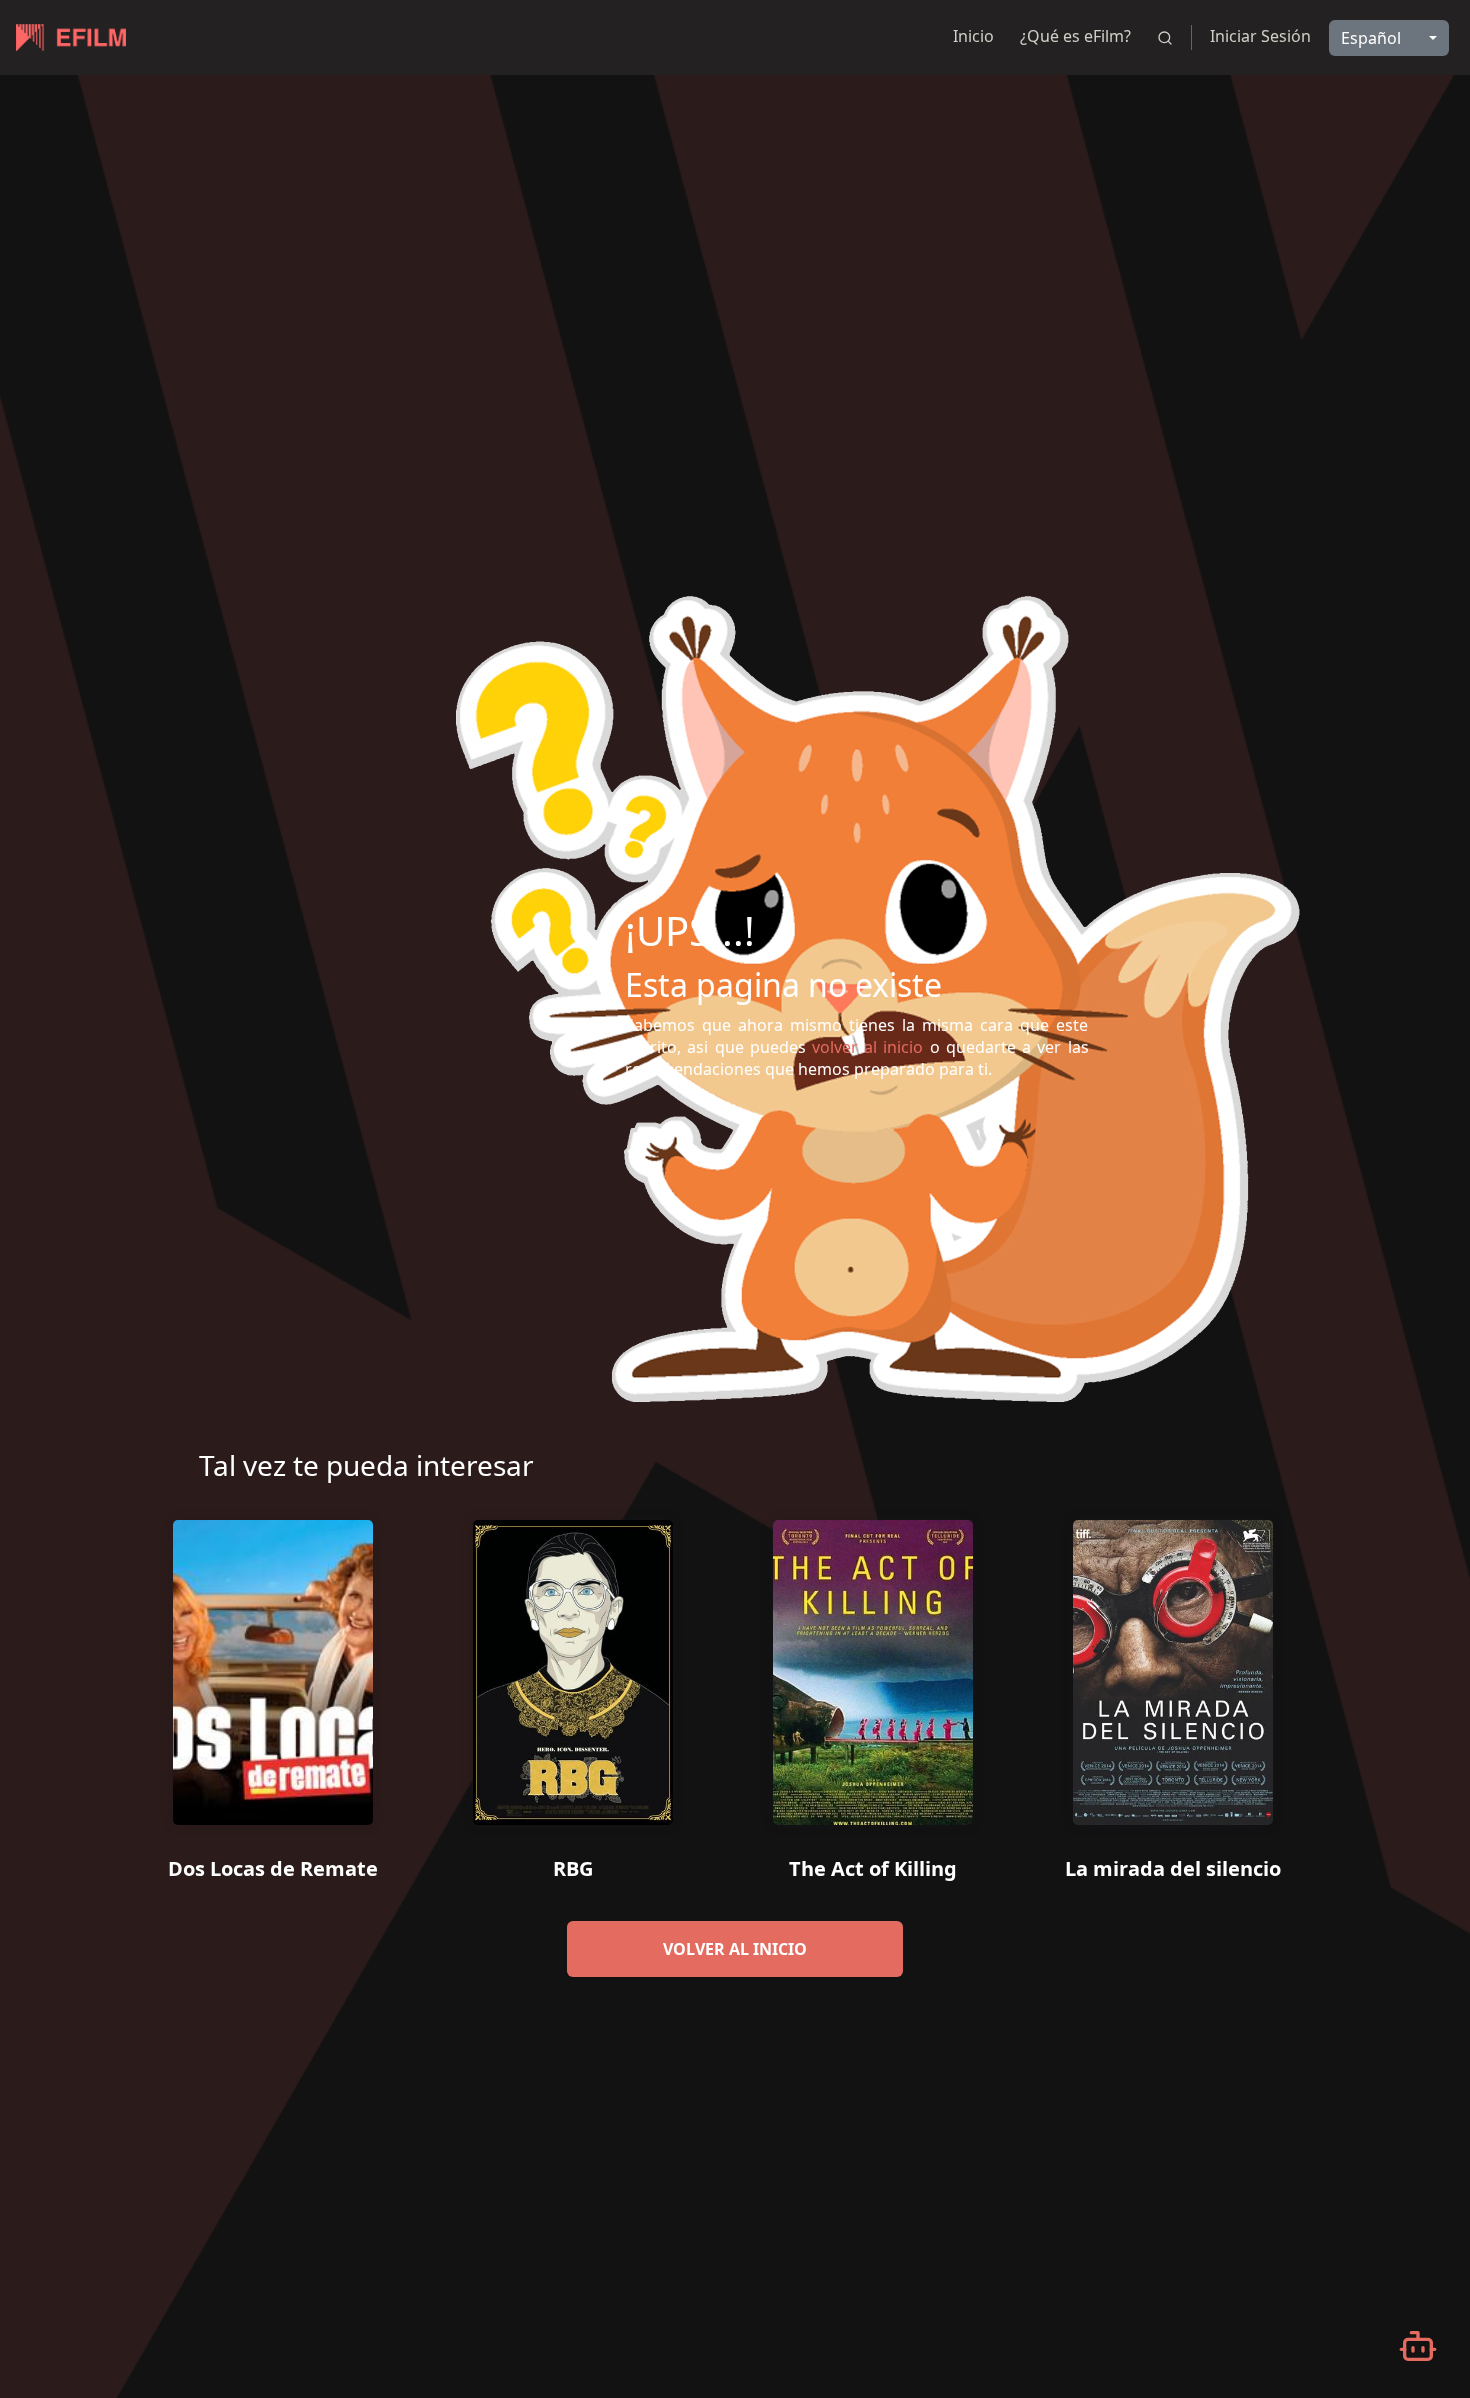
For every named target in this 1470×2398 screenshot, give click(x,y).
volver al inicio (735, 1949)
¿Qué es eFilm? (1075, 36)
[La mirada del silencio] (1173, 1665)
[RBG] (573, 1665)
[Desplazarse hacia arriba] (1417, 76)
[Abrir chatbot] (1418, 2346)
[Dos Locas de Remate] (273, 1665)
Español (1371, 38)
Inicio (973, 36)
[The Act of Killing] (873, 1665)
